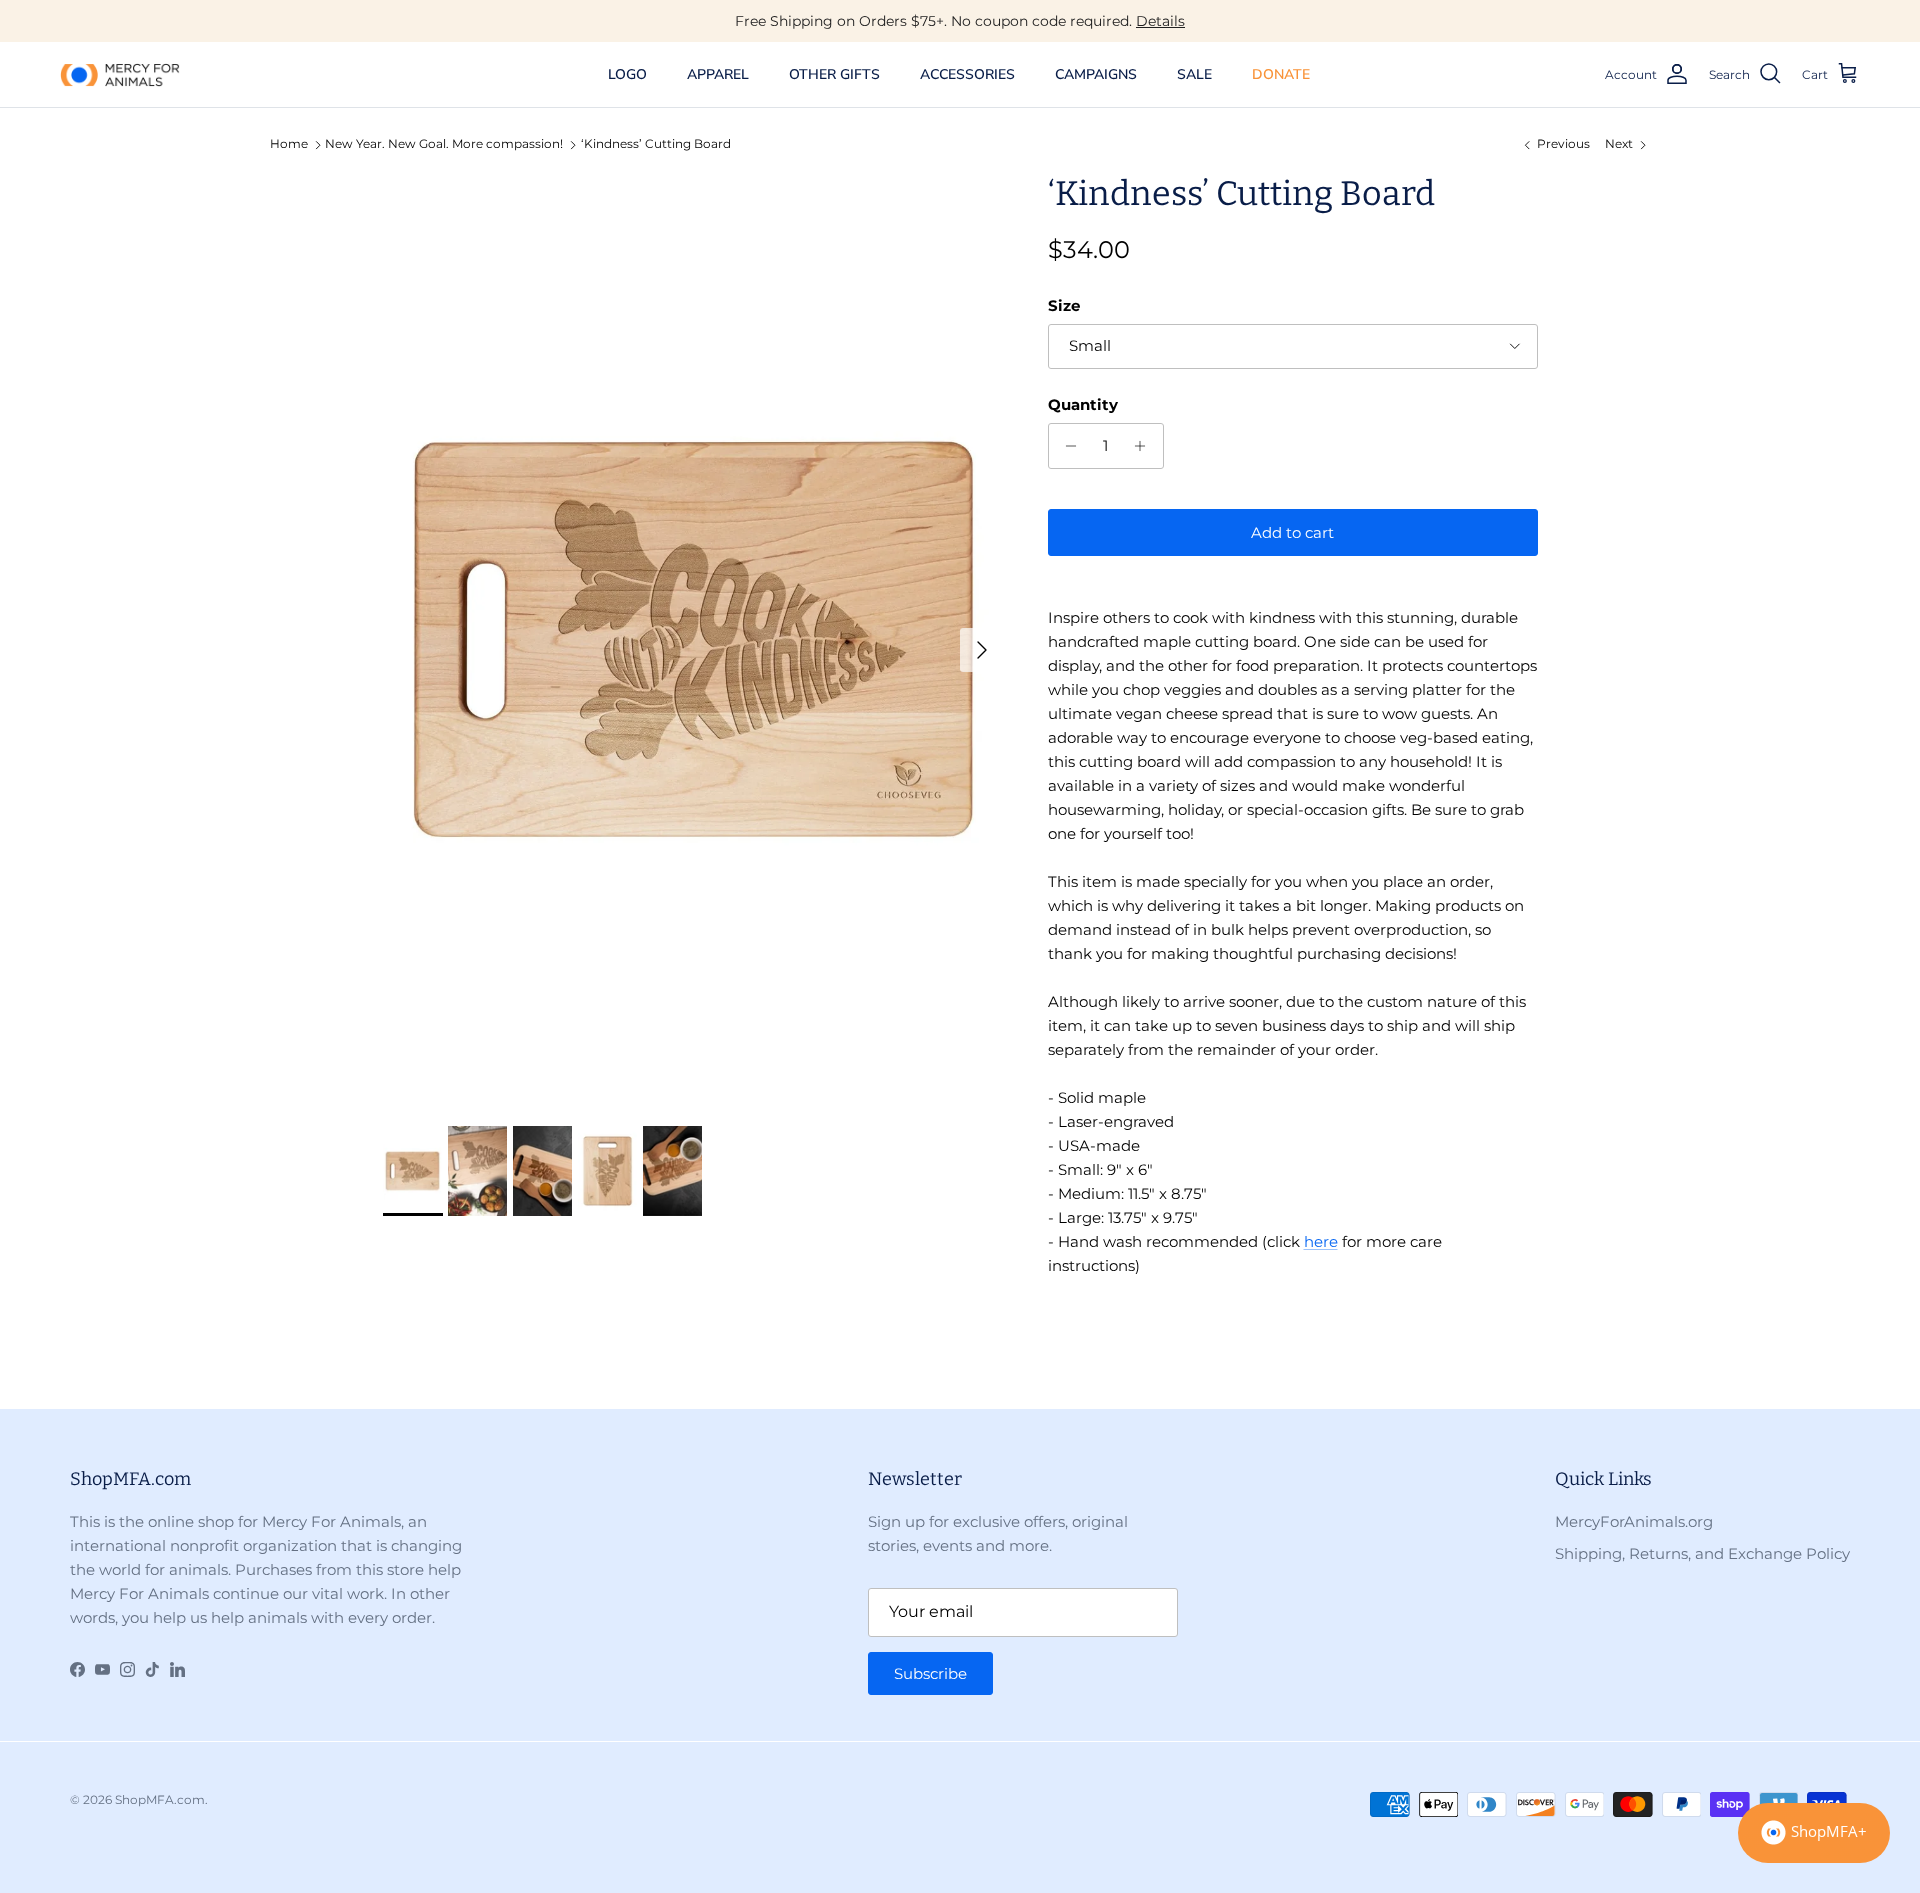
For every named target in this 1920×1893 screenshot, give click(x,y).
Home (289, 144)
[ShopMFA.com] (120, 74)
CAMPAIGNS (1096, 74)
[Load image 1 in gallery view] (693, 640)
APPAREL (718, 74)
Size (1064, 305)
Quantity (1083, 404)
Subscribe (930, 1673)
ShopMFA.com (160, 1799)
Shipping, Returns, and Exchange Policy (1702, 1553)
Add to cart (1292, 532)
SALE (1194, 74)
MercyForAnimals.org (1634, 1521)
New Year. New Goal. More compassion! (444, 144)
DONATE (1281, 74)
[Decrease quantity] (1066, 446)
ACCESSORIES (967, 74)
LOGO (627, 74)
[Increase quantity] (1145, 446)
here (1321, 1241)
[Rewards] (1814, 1833)
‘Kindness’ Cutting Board (656, 144)
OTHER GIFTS (834, 74)
